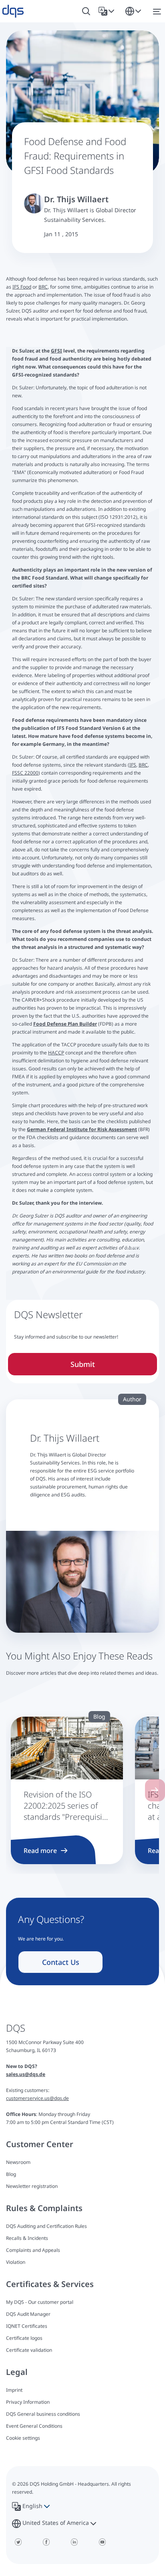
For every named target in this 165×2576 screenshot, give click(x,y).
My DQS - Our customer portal (40, 2302)
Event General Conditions (34, 2426)
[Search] (86, 11)
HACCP (56, 1053)
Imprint (14, 2390)
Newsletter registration (32, 2186)
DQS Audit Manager (28, 2314)
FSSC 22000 (25, 773)
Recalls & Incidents (27, 2238)
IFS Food (22, 287)
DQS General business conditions (43, 2414)
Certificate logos (24, 2338)
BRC (43, 287)
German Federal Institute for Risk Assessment (82, 1129)
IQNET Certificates (27, 2326)
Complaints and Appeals (33, 2250)
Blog (11, 2174)
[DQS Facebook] (46, 2542)
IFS (133, 765)
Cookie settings (23, 2438)
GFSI (56, 351)
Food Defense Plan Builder (65, 1024)
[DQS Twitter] (18, 2542)
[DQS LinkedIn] (74, 2542)
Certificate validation (29, 2350)
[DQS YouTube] (102, 2542)
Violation (16, 2262)
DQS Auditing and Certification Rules (46, 2226)
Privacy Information (28, 2402)
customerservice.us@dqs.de (37, 2098)
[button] (108, 11)
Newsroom (18, 2162)
